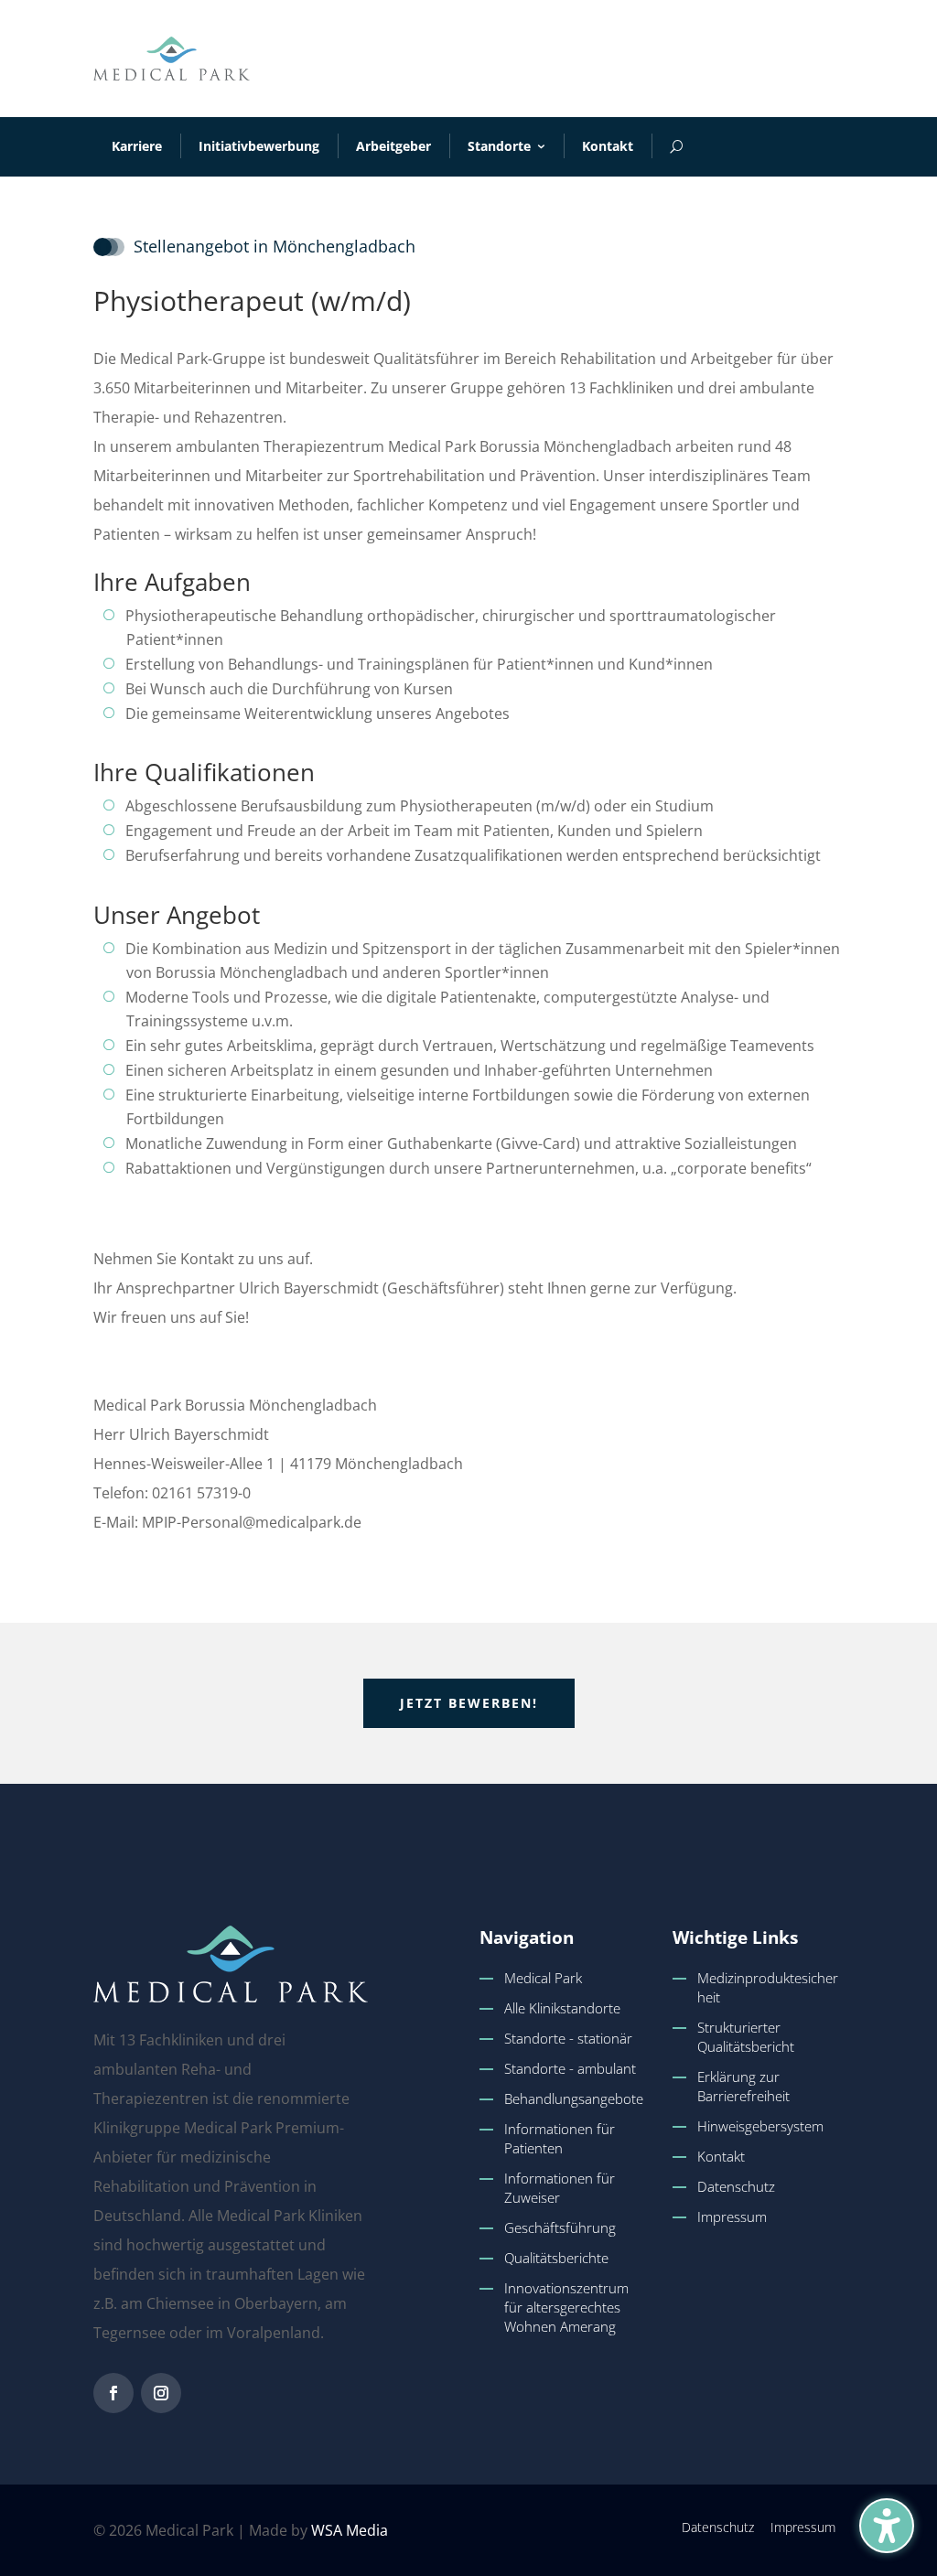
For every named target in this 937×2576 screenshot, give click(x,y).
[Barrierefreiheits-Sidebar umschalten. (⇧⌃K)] (887, 2526)
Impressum (732, 2216)
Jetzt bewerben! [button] (469, 1703)
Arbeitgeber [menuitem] (393, 146)
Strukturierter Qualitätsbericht (746, 2037)
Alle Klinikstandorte (562, 2008)
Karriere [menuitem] (137, 146)
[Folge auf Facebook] (113, 2393)
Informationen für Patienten (560, 2138)
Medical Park (543, 1978)
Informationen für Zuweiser (560, 2188)
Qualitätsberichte (556, 2258)
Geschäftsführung (560, 2227)
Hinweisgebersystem (760, 2126)
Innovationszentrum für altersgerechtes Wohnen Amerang (566, 2307)
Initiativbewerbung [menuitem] (259, 146)
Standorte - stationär (568, 2038)
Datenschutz (736, 2186)
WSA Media (350, 2530)
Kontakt (721, 2156)
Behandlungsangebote (574, 2098)
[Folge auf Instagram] (161, 2393)
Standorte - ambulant (570, 2068)
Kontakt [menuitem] (608, 146)
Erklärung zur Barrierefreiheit (743, 2086)
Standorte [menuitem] (499, 146)
